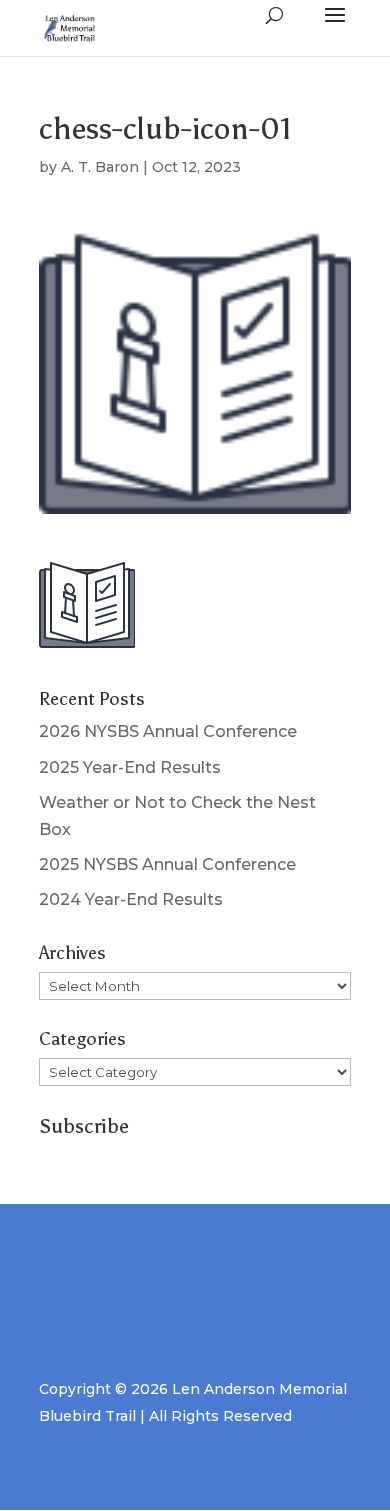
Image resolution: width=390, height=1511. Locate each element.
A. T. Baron (100, 167)
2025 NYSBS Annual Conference (167, 864)
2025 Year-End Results (130, 767)
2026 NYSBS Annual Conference (168, 731)
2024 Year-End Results (131, 899)
